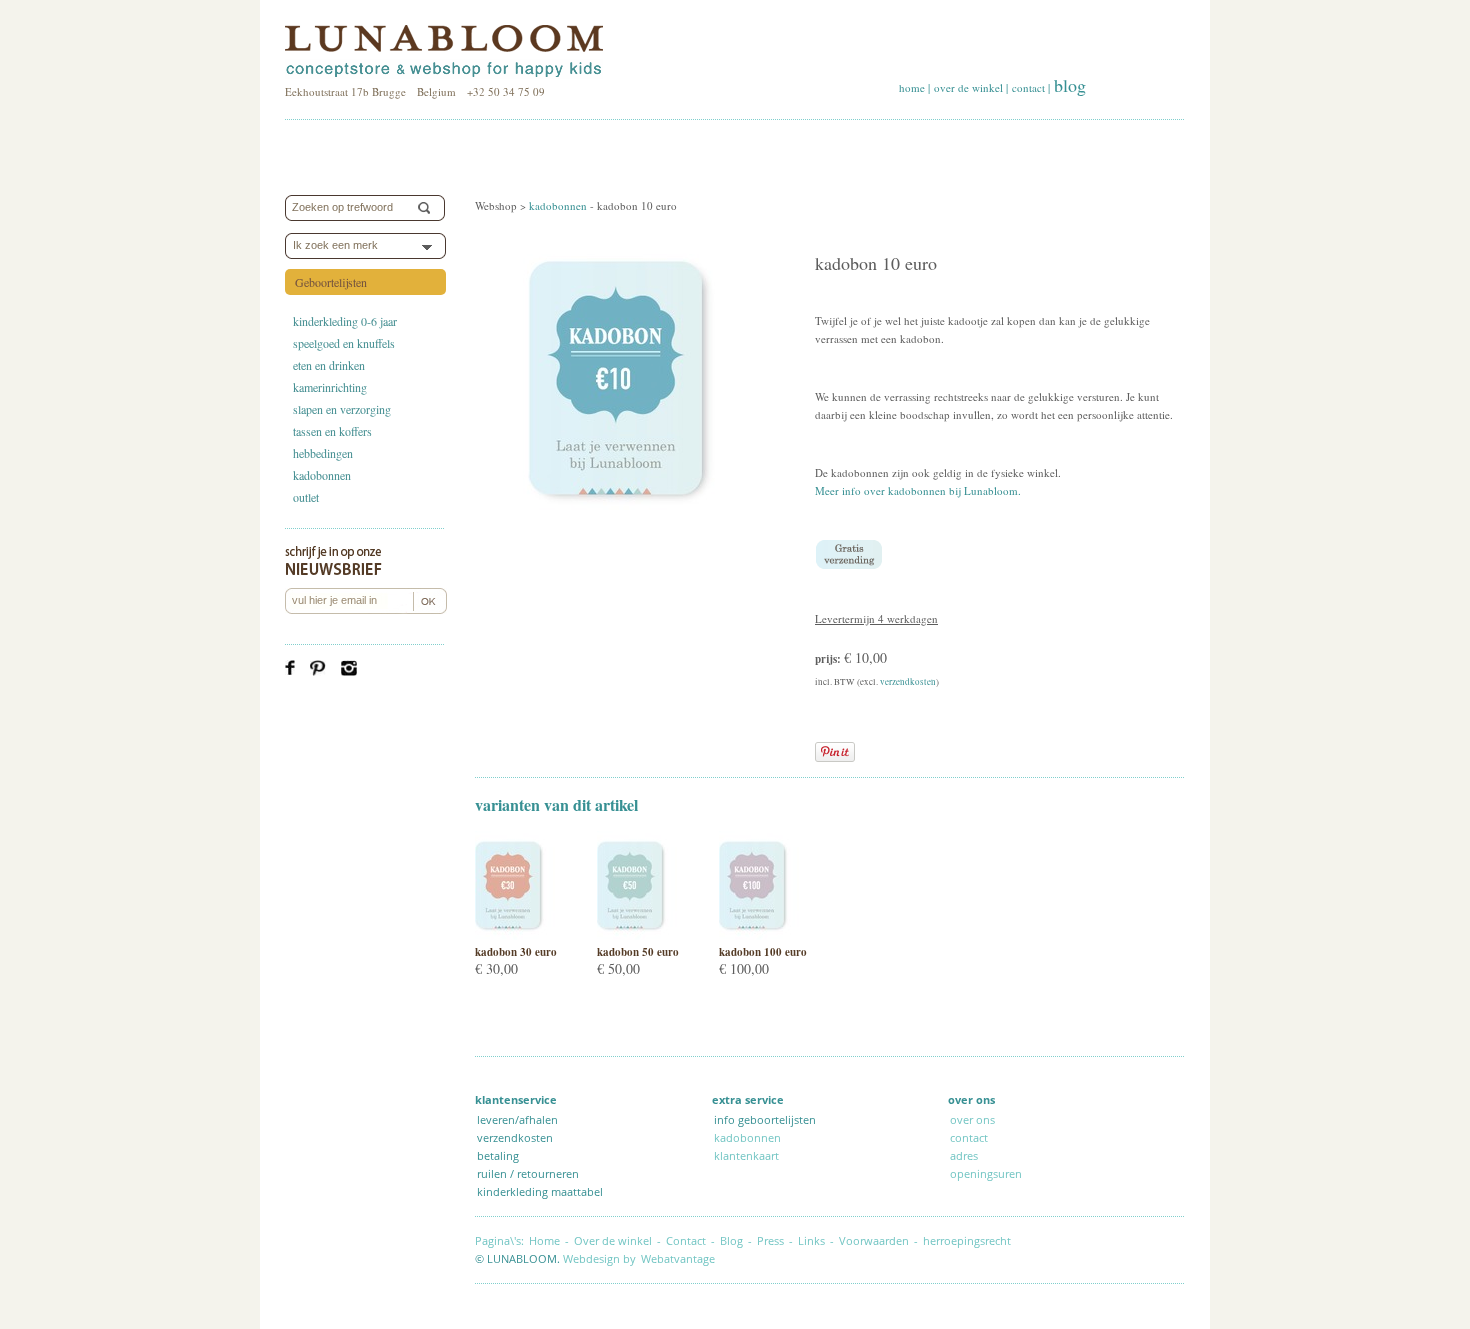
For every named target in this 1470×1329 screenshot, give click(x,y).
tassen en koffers (332, 431)
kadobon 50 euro (638, 952)
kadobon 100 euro (763, 952)
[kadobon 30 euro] (515, 935)
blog (1070, 85)
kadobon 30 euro (516, 952)
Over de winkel (613, 1240)
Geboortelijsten (331, 282)
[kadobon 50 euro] (637, 935)
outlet (306, 497)
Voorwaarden (874, 1240)
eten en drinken (329, 365)
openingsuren (986, 1173)
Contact (686, 1240)
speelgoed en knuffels (344, 343)
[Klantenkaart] (1026, 1173)
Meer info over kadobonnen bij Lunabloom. (918, 490)
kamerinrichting (330, 387)
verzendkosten (908, 682)
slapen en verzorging (342, 409)
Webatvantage (678, 1258)
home (912, 87)
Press (770, 1240)
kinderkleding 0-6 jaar (345, 321)
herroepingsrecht (967, 1240)
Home (544, 1240)
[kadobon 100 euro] (759, 935)
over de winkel (968, 87)
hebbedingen (323, 453)
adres (964, 1155)
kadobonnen (322, 475)
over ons (972, 1119)
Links (811, 1240)
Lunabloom (444, 52)
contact (1028, 87)
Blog (731, 1240)
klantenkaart (746, 1155)
